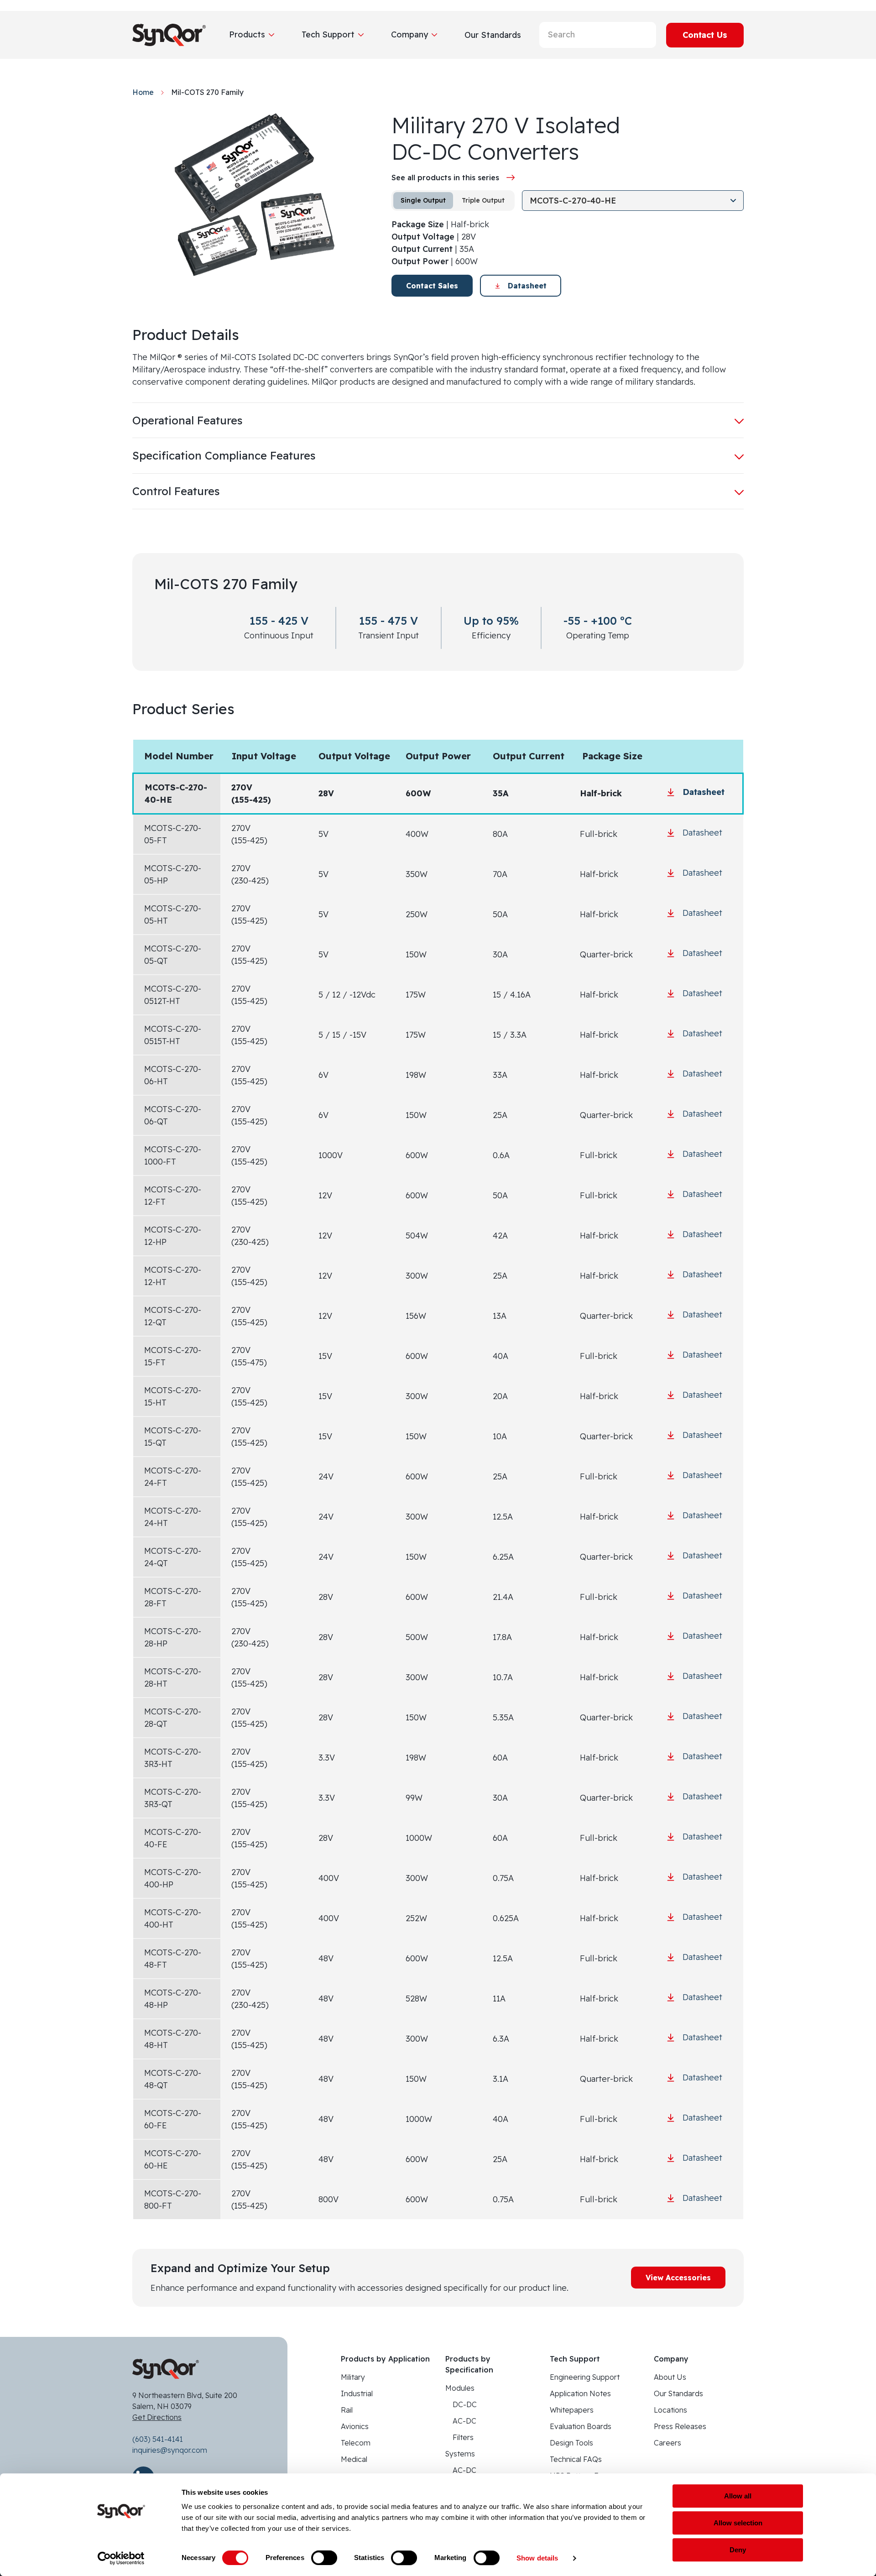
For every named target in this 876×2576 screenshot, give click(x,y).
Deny (738, 2550)
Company (409, 34)
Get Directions (157, 2417)
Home (143, 92)
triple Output (483, 200)
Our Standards (678, 2393)
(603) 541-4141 (158, 2439)
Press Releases (680, 2426)
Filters (463, 2437)
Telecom (356, 2443)
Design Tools (571, 2443)
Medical (354, 2459)
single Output (423, 200)
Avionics (355, 2426)
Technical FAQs (576, 2459)
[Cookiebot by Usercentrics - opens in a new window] (121, 2558)
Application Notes (580, 2393)
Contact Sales (432, 286)
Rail (347, 2410)
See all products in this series (445, 178)
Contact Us (705, 35)
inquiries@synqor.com (170, 2450)
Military (353, 2377)
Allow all (738, 2496)
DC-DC (465, 2404)
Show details (537, 2558)
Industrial (357, 2393)
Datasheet (527, 286)
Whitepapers (572, 2410)
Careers (667, 2443)
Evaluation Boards (581, 2426)
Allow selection (738, 2523)
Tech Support (328, 34)
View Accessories (678, 2278)
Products (247, 34)
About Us (670, 2377)
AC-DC (464, 2421)
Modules (460, 2388)
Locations (670, 2410)
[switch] (324, 2558)
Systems (460, 2454)
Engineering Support (585, 2377)
